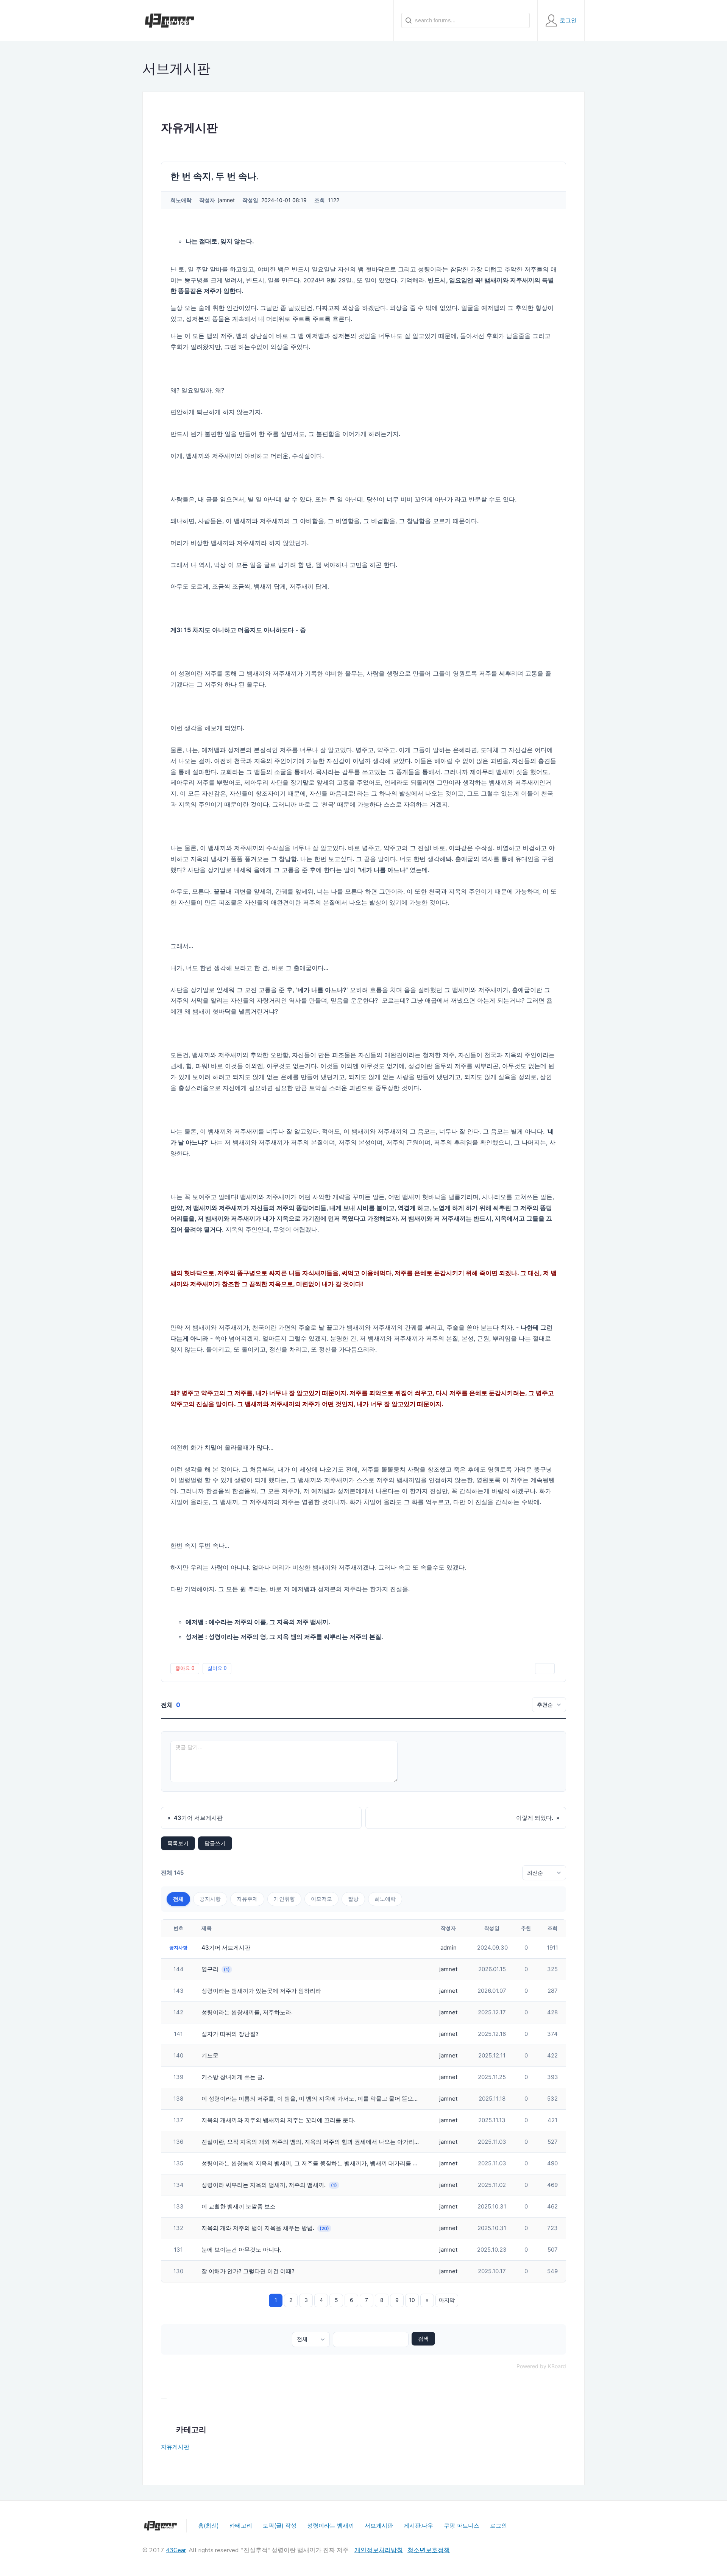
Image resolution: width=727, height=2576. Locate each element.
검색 (423, 2339)
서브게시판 (379, 2526)
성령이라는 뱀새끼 (331, 2526)
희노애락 (385, 1899)
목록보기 (178, 1843)
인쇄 (545, 1668)
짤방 (353, 1899)
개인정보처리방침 (379, 2550)
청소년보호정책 (429, 2550)
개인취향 (284, 1899)
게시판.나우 (418, 2526)
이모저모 (321, 1899)
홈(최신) (208, 2526)
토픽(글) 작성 (280, 2526)
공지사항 (210, 1899)
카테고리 (241, 2526)
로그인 (498, 2526)
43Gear (176, 2550)
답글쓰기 (215, 1843)
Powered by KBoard (541, 2366)
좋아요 (185, 1668)
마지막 (447, 2300)
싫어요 (217, 1668)
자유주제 (247, 1899)
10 (412, 2300)
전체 (178, 1899)
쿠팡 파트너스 (462, 2526)
